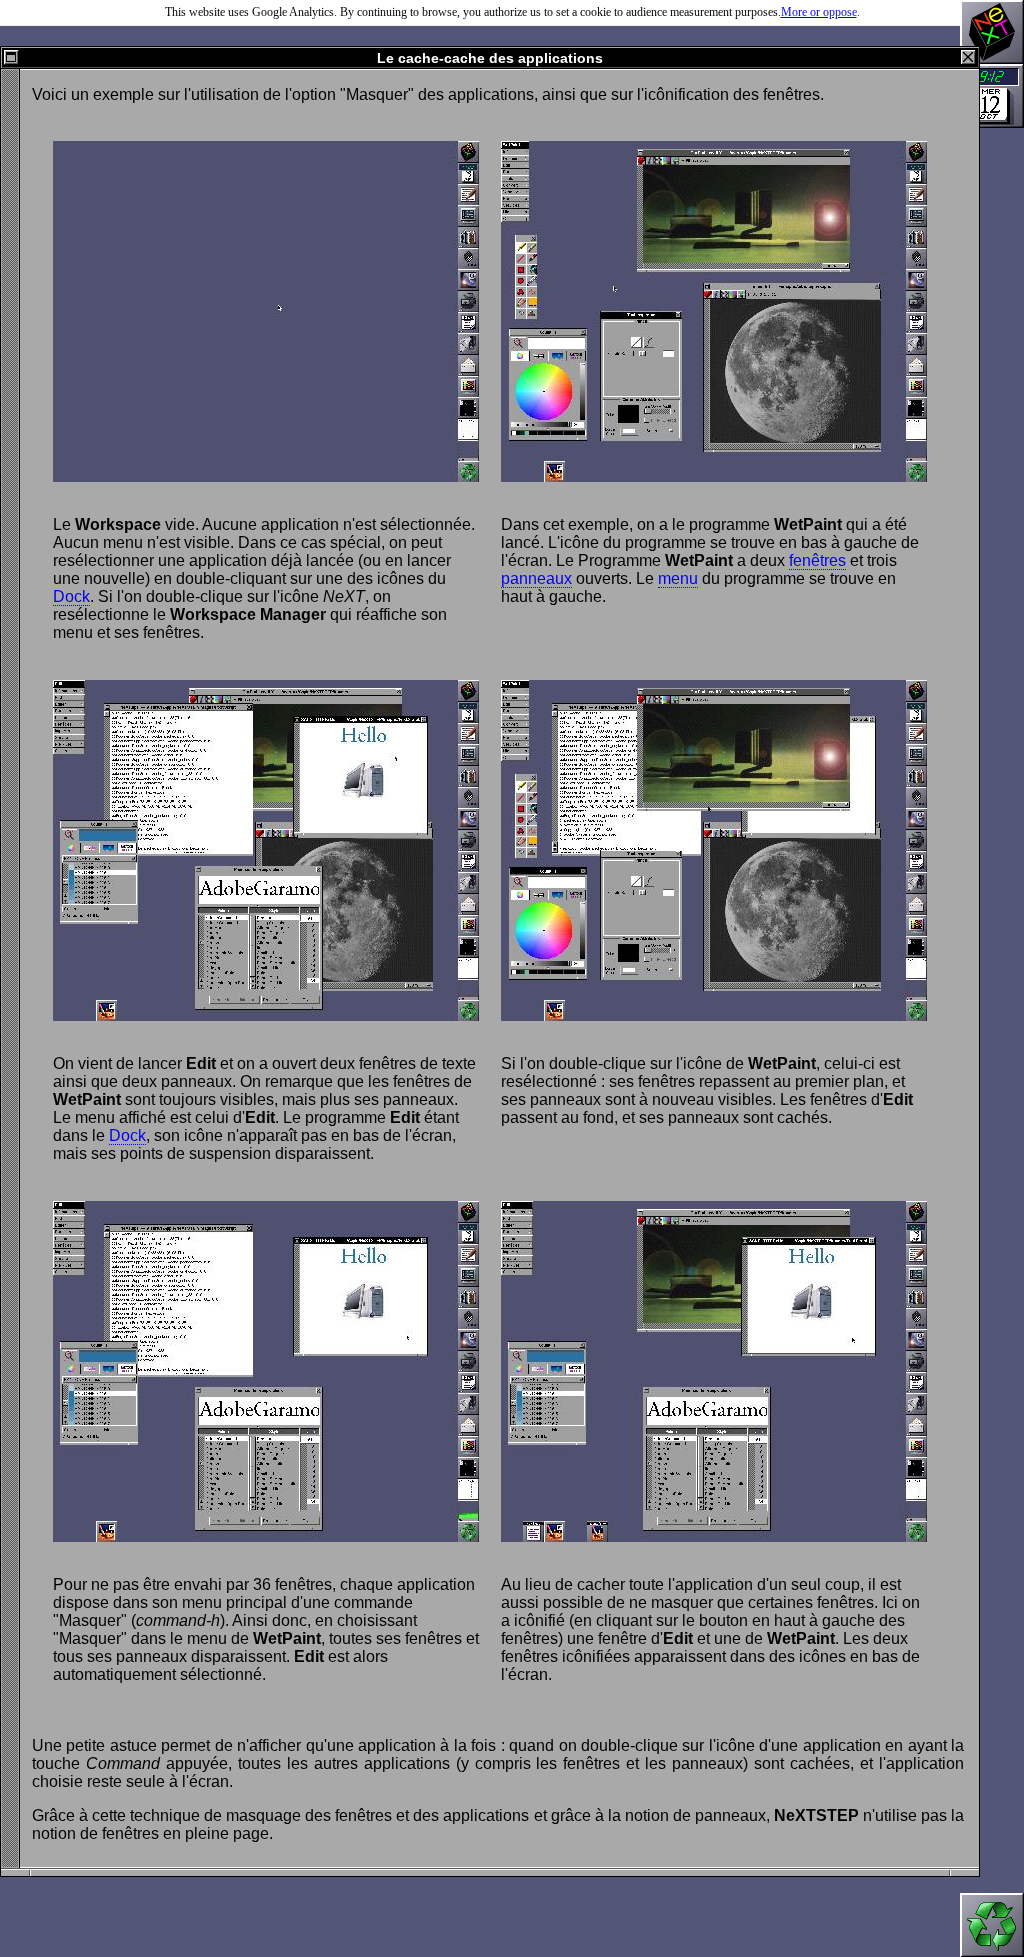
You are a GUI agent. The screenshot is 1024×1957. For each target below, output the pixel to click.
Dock (71, 596)
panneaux (536, 578)
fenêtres (817, 560)
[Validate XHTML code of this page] (992, 1925)
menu (678, 578)
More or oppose (819, 12)
